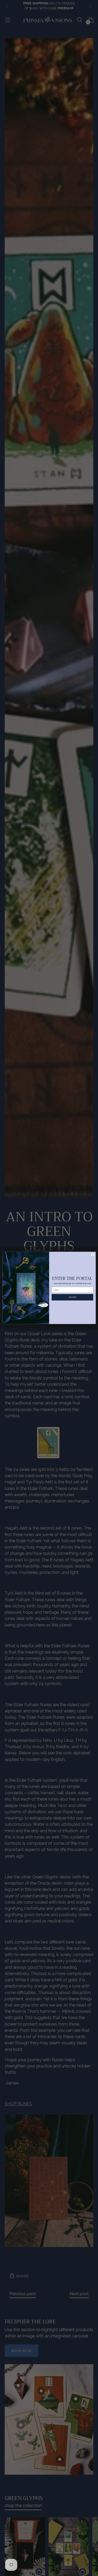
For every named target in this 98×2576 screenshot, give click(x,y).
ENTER (72, 1297)
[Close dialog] (93, 1255)
